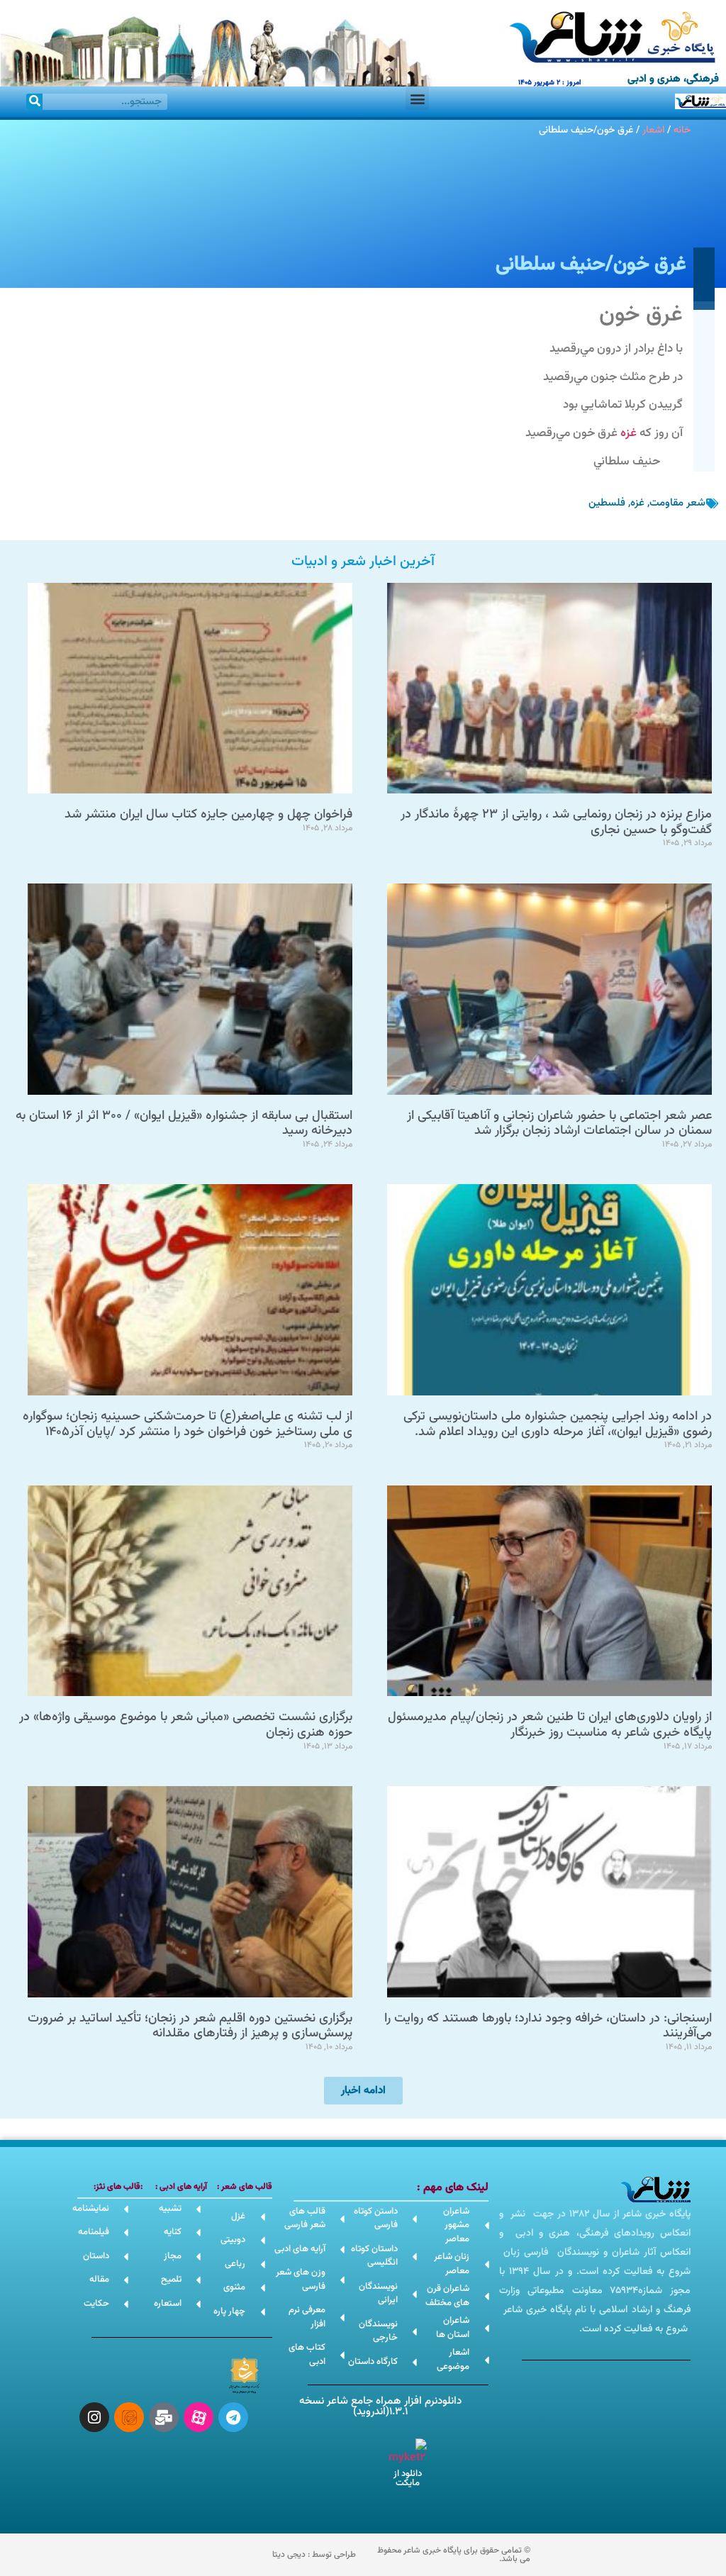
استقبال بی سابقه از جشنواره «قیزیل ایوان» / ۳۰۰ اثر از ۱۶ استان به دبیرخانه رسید (184, 1124)
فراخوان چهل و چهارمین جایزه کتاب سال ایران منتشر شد (208, 815)
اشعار (653, 130)
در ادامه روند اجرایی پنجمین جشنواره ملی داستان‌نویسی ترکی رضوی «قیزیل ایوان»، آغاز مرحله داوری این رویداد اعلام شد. (558, 1424)
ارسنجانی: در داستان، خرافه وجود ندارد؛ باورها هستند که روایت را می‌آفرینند (548, 2026)
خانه (682, 130)
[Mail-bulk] (164, 2417)
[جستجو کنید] (34, 102)
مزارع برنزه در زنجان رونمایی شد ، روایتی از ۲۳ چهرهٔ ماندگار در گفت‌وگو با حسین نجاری (556, 823)
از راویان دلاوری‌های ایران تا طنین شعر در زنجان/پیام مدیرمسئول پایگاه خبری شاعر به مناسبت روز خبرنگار (550, 1725)
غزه (629, 433)
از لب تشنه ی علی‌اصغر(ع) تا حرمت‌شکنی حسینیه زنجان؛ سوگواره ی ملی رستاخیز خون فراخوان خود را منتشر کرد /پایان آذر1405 (188, 1424)
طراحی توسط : (314, 2555)
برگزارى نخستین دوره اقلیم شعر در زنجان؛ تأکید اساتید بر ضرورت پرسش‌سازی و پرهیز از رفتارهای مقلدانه (190, 2026)
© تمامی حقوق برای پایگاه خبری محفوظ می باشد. (454, 2555)
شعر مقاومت (677, 503)
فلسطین (607, 503)
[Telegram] (233, 2417)
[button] (417, 98)
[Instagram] (94, 2417)
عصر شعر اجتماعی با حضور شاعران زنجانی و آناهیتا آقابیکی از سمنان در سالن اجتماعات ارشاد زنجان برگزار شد (559, 1124)
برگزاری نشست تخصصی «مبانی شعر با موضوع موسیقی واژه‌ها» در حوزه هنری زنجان (186, 1725)
